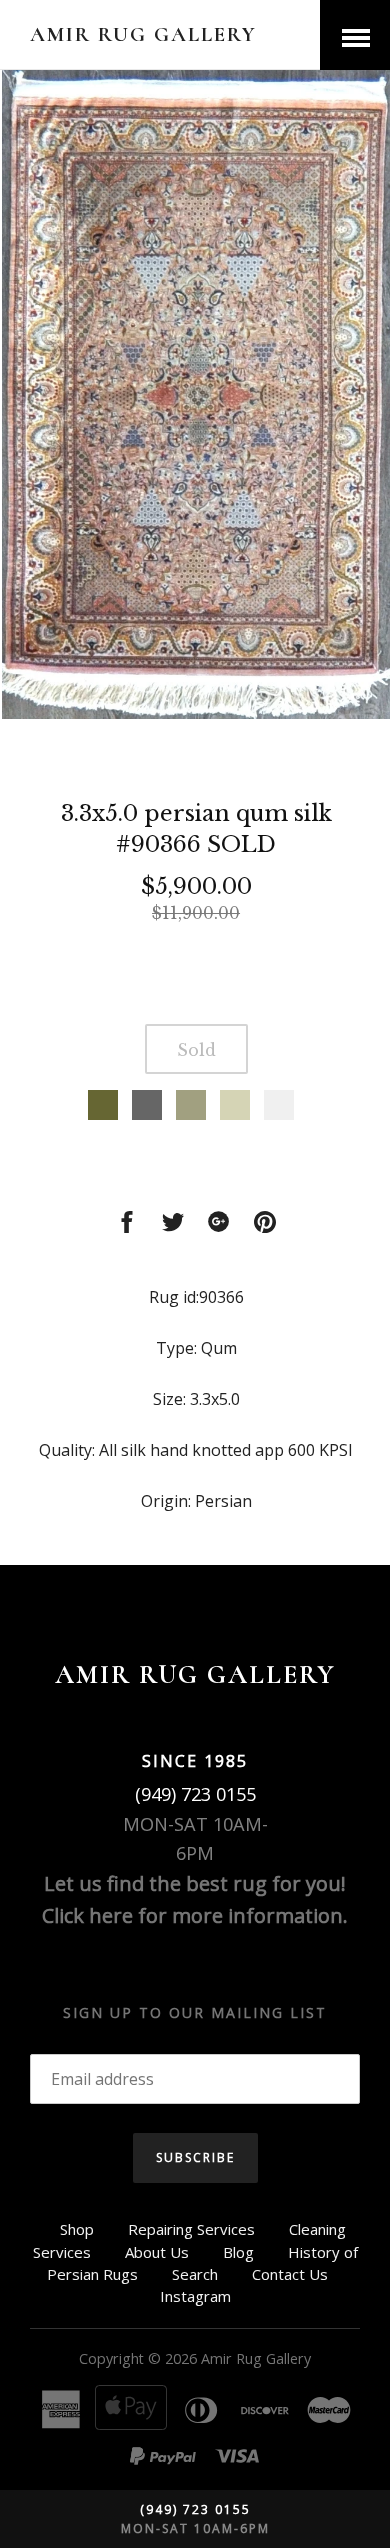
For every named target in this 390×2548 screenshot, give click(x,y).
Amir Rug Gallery (143, 34)
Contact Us (290, 2274)
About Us (157, 2252)
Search (195, 2274)
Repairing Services (191, 2229)
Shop (77, 2229)
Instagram (195, 2296)
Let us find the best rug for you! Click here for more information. (195, 1899)
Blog (238, 2252)
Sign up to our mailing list (195, 2012)
